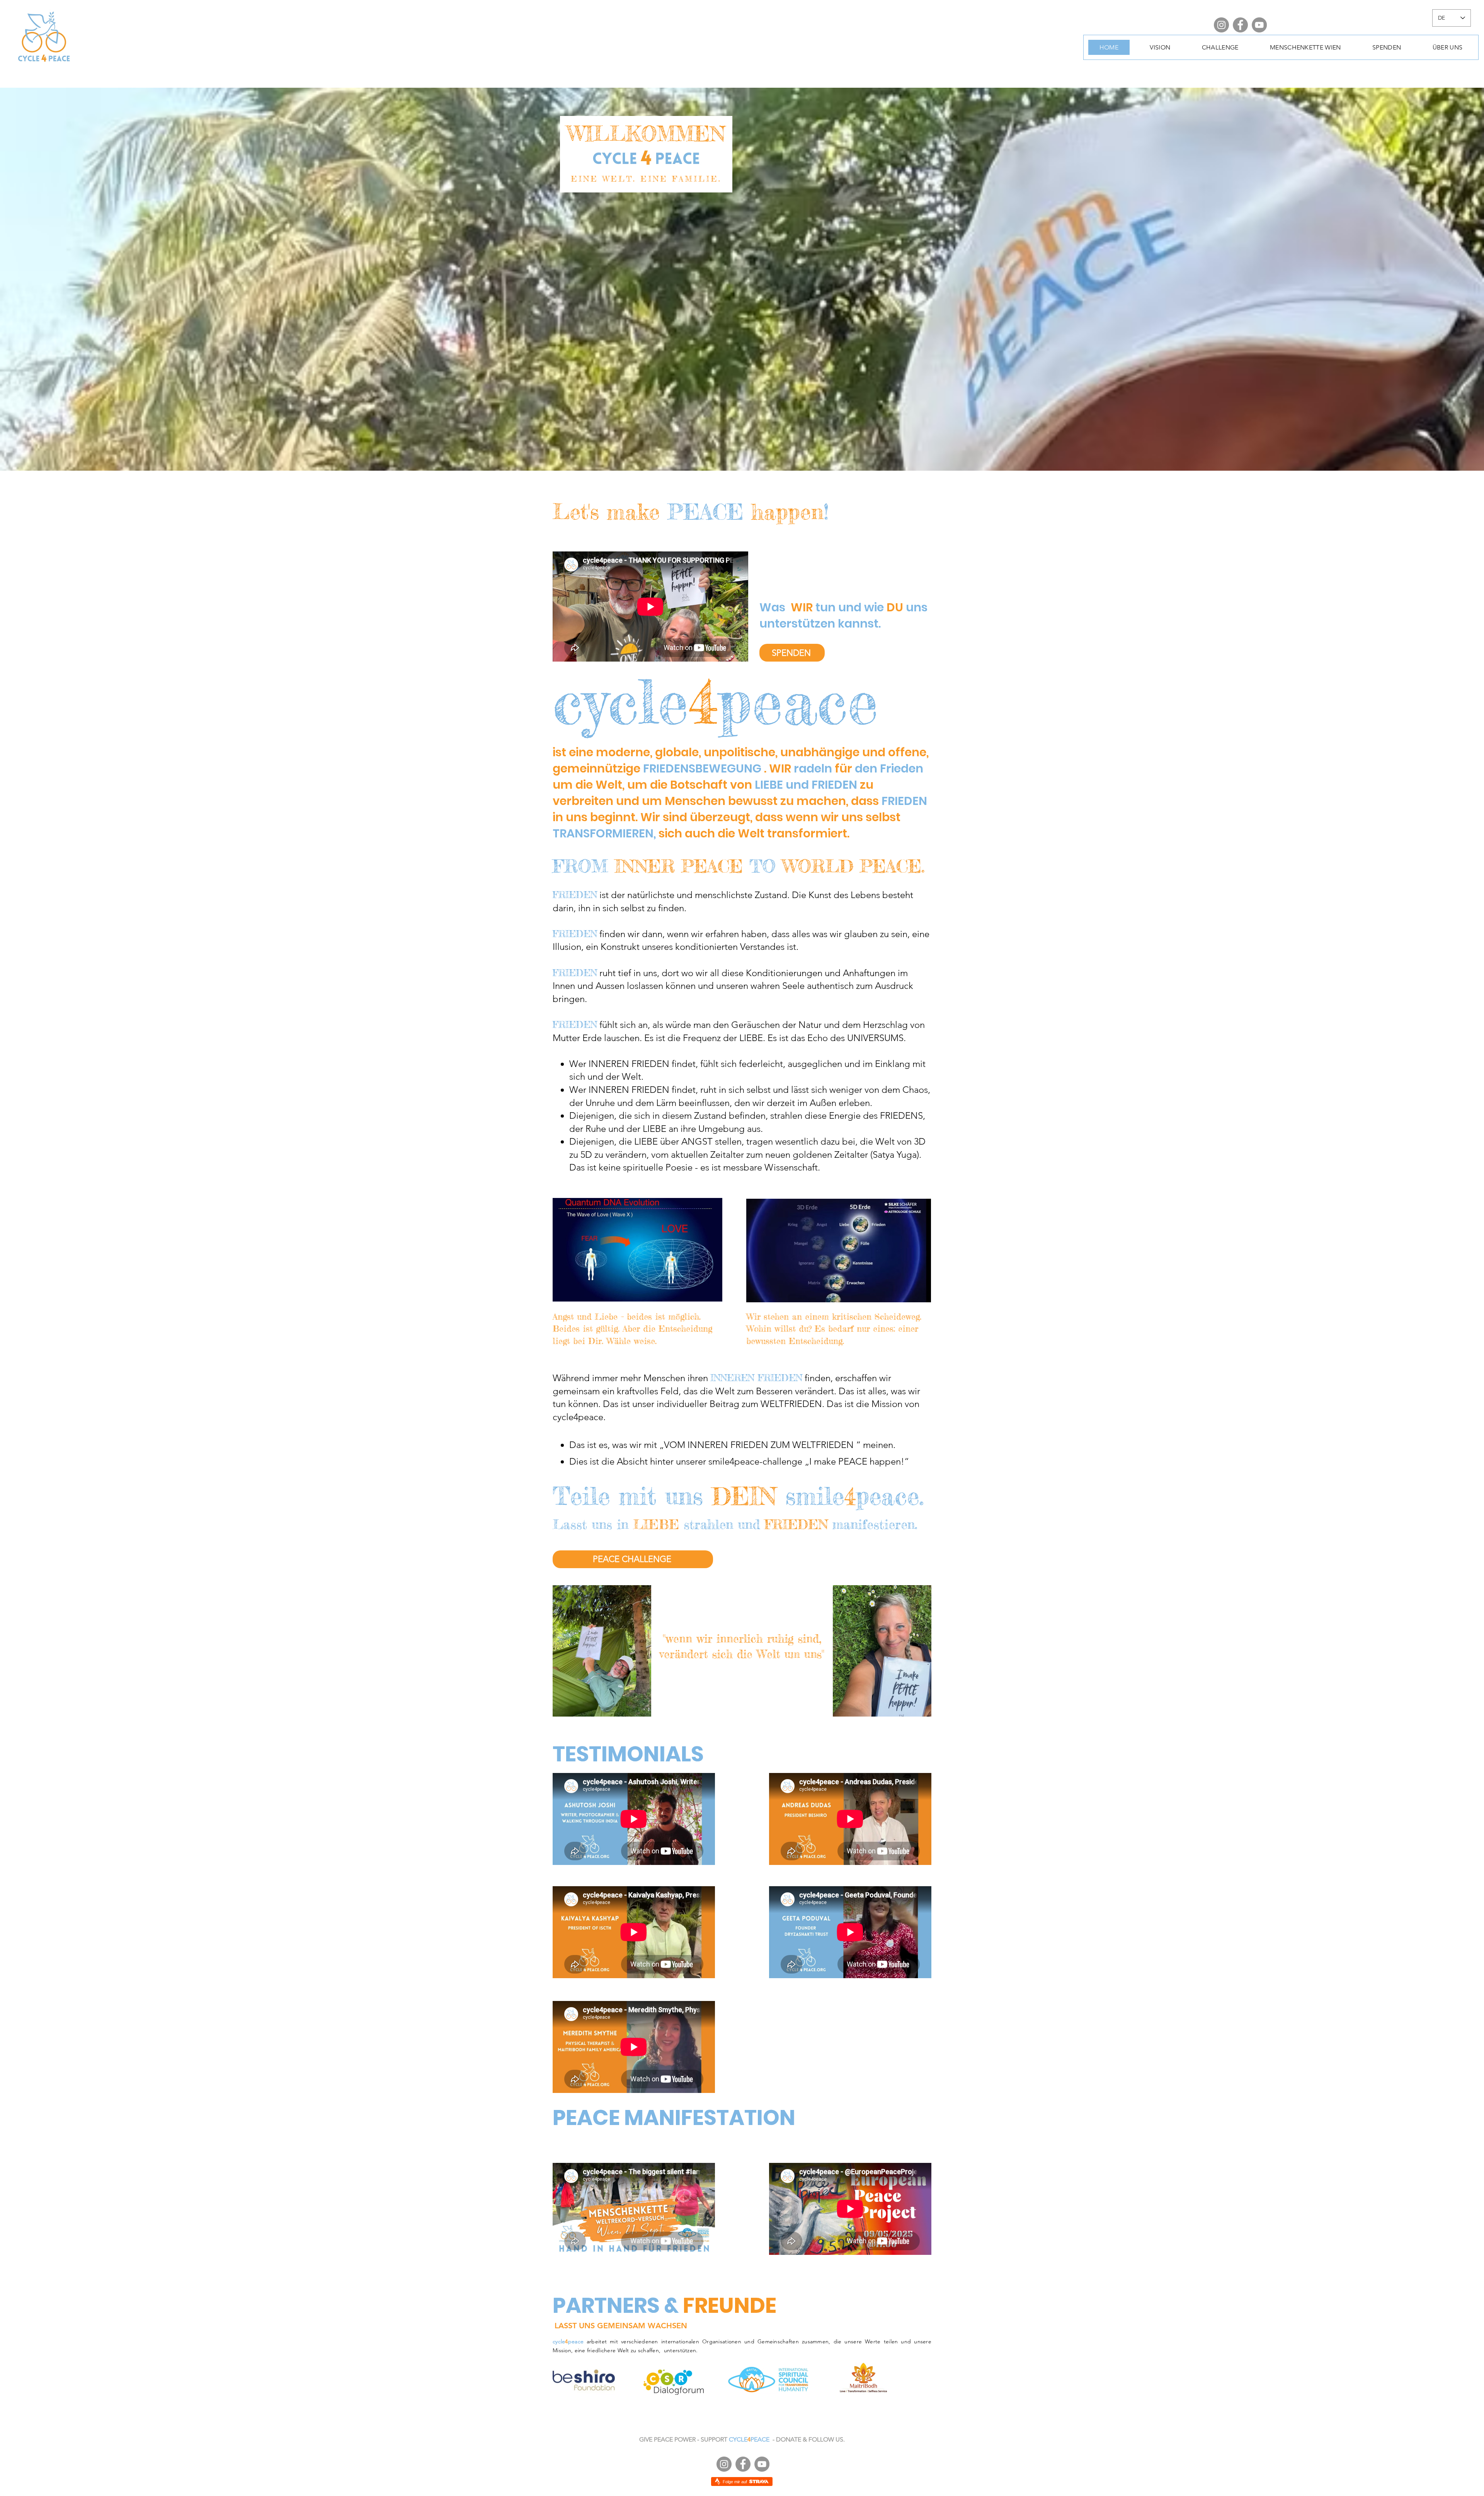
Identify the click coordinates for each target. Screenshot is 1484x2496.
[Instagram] (1221, 25)
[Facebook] (1240, 25)
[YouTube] (1259, 25)
